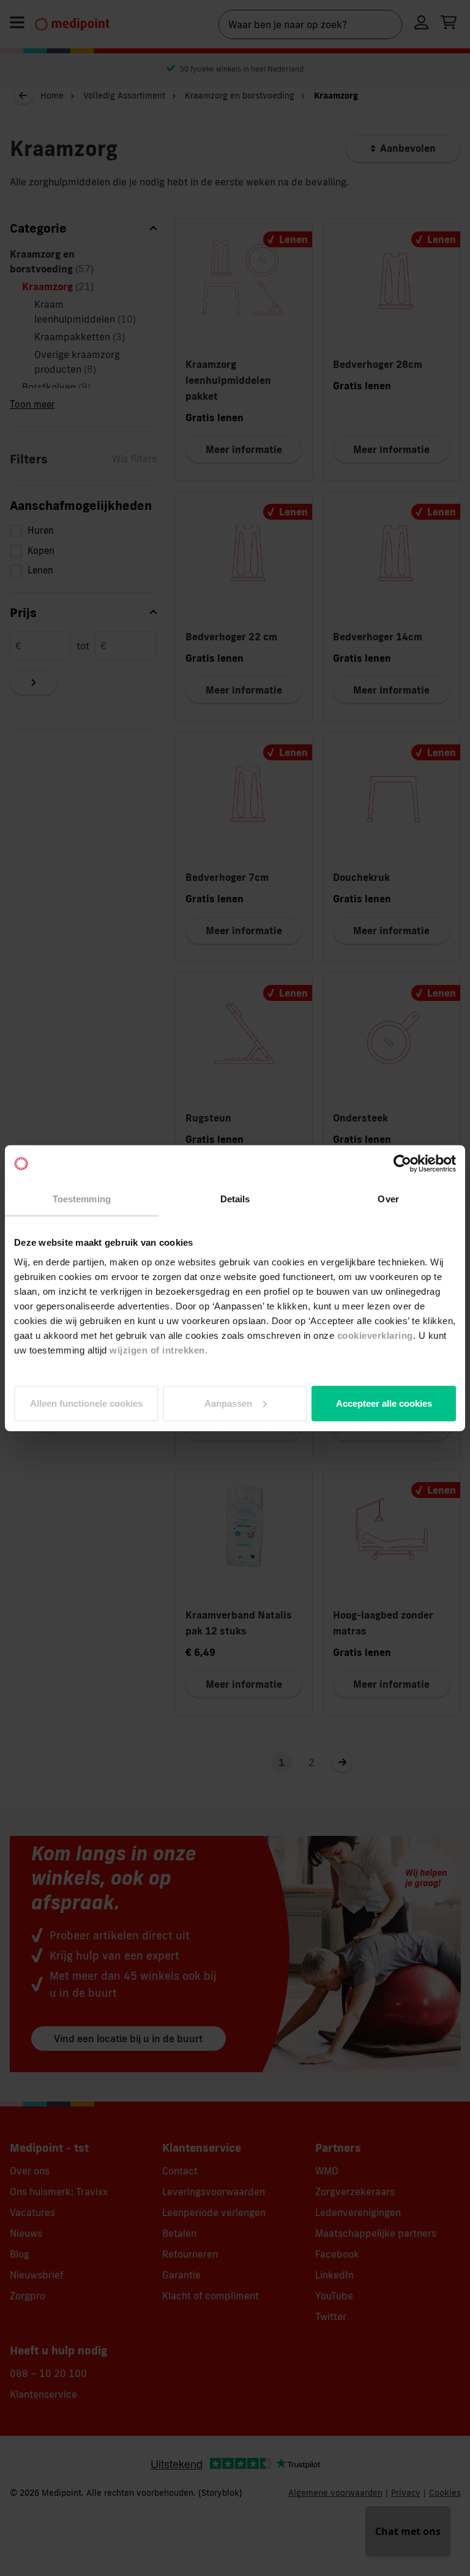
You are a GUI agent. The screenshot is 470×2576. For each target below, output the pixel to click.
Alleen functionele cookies (86, 1403)
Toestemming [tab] (82, 1199)
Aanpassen (228, 1403)
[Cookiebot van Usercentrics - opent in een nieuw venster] (402, 1164)
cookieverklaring (375, 1335)
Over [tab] (388, 1199)
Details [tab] (235, 1199)
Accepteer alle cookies (384, 1403)
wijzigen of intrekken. (159, 1350)
